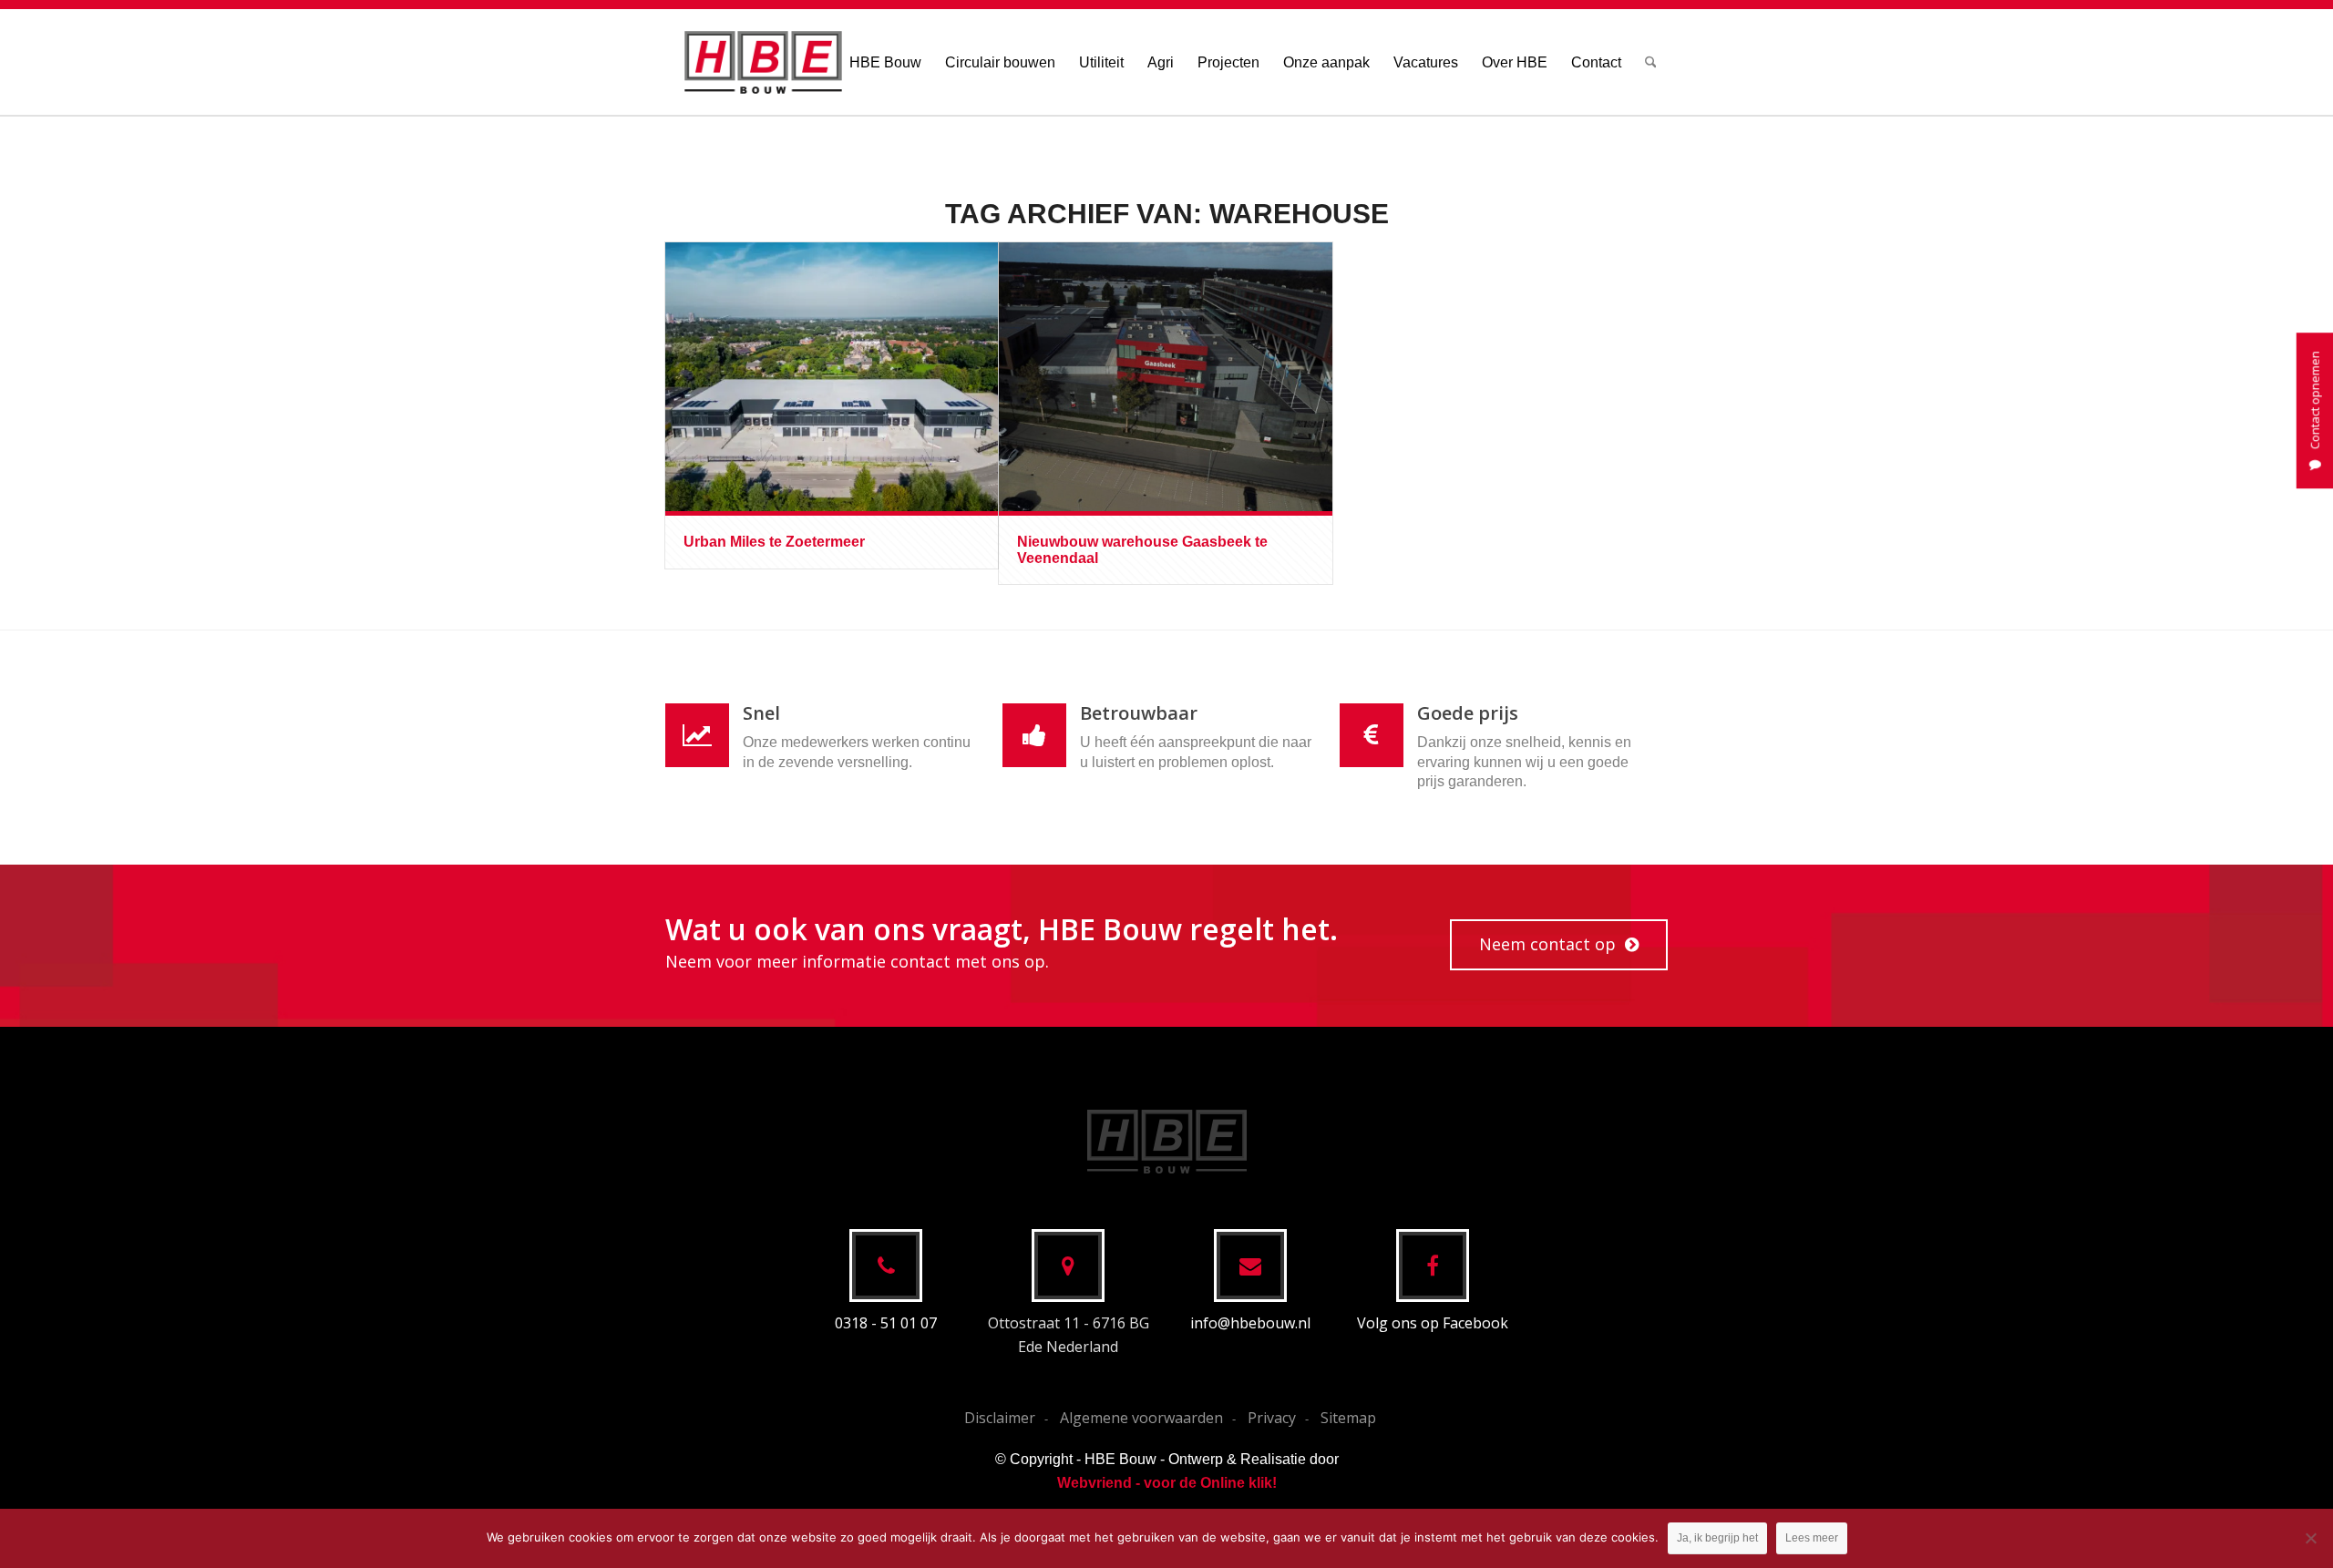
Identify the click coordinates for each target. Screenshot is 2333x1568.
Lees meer (1812, 1538)
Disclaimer (1000, 1418)
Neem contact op (1547, 944)
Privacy (1272, 1418)
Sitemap (1348, 1418)
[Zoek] (1651, 62)
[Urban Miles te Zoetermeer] (832, 377)
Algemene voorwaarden (1141, 1418)
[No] (2310, 1538)
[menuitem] (885, 62)
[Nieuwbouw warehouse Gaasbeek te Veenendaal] (1165, 377)
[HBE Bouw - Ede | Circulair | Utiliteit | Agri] (763, 62)
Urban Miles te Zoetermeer (774, 542)
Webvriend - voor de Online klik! (1167, 1483)
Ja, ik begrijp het (1717, 1538)
